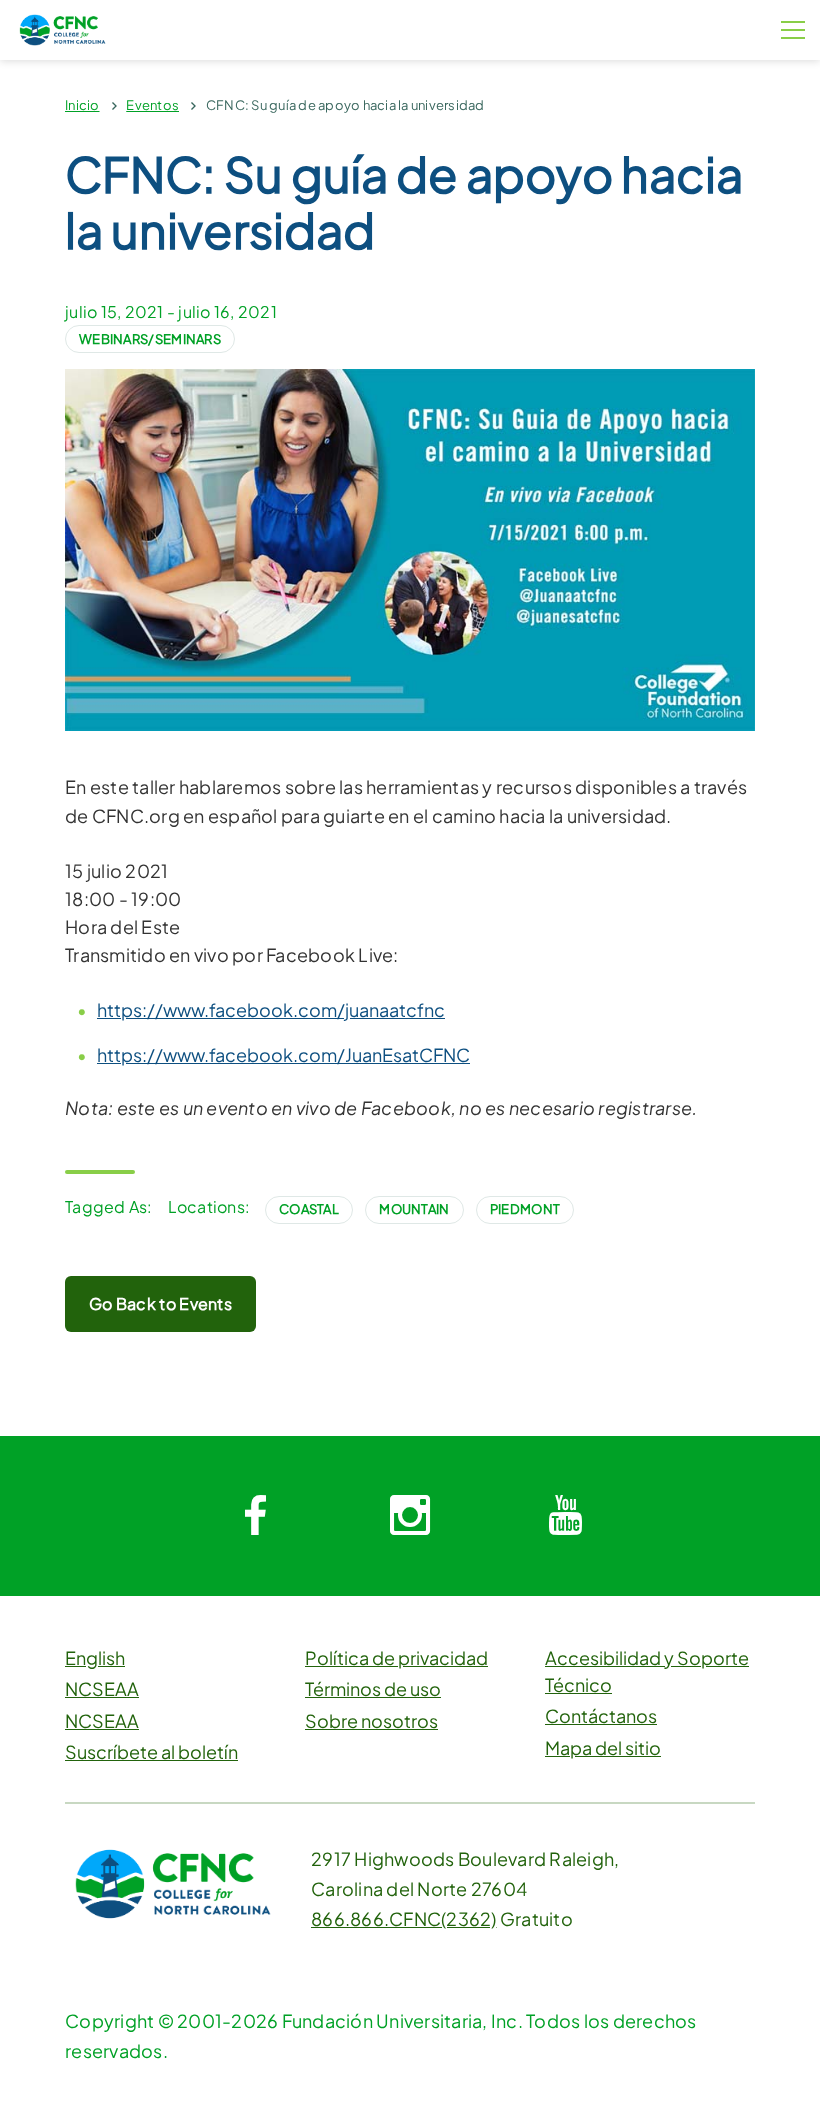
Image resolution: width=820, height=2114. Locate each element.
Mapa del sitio (603, 1747)
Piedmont (525, 1209)
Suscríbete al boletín (151, 1751)
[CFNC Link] (62, 27)
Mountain (414, 1209)
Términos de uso (373, 1688)
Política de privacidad (396, 1657)
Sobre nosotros (371, 1720)
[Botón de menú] (793, 30)
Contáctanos (601, 1715)
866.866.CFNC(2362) (404, 1918)
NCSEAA (102, 1688)
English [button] (95, 1657)
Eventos (152, 105)
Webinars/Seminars (150, 339)
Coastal (309, 1209)
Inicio (82, 105)
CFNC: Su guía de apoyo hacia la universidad (345, 105)
